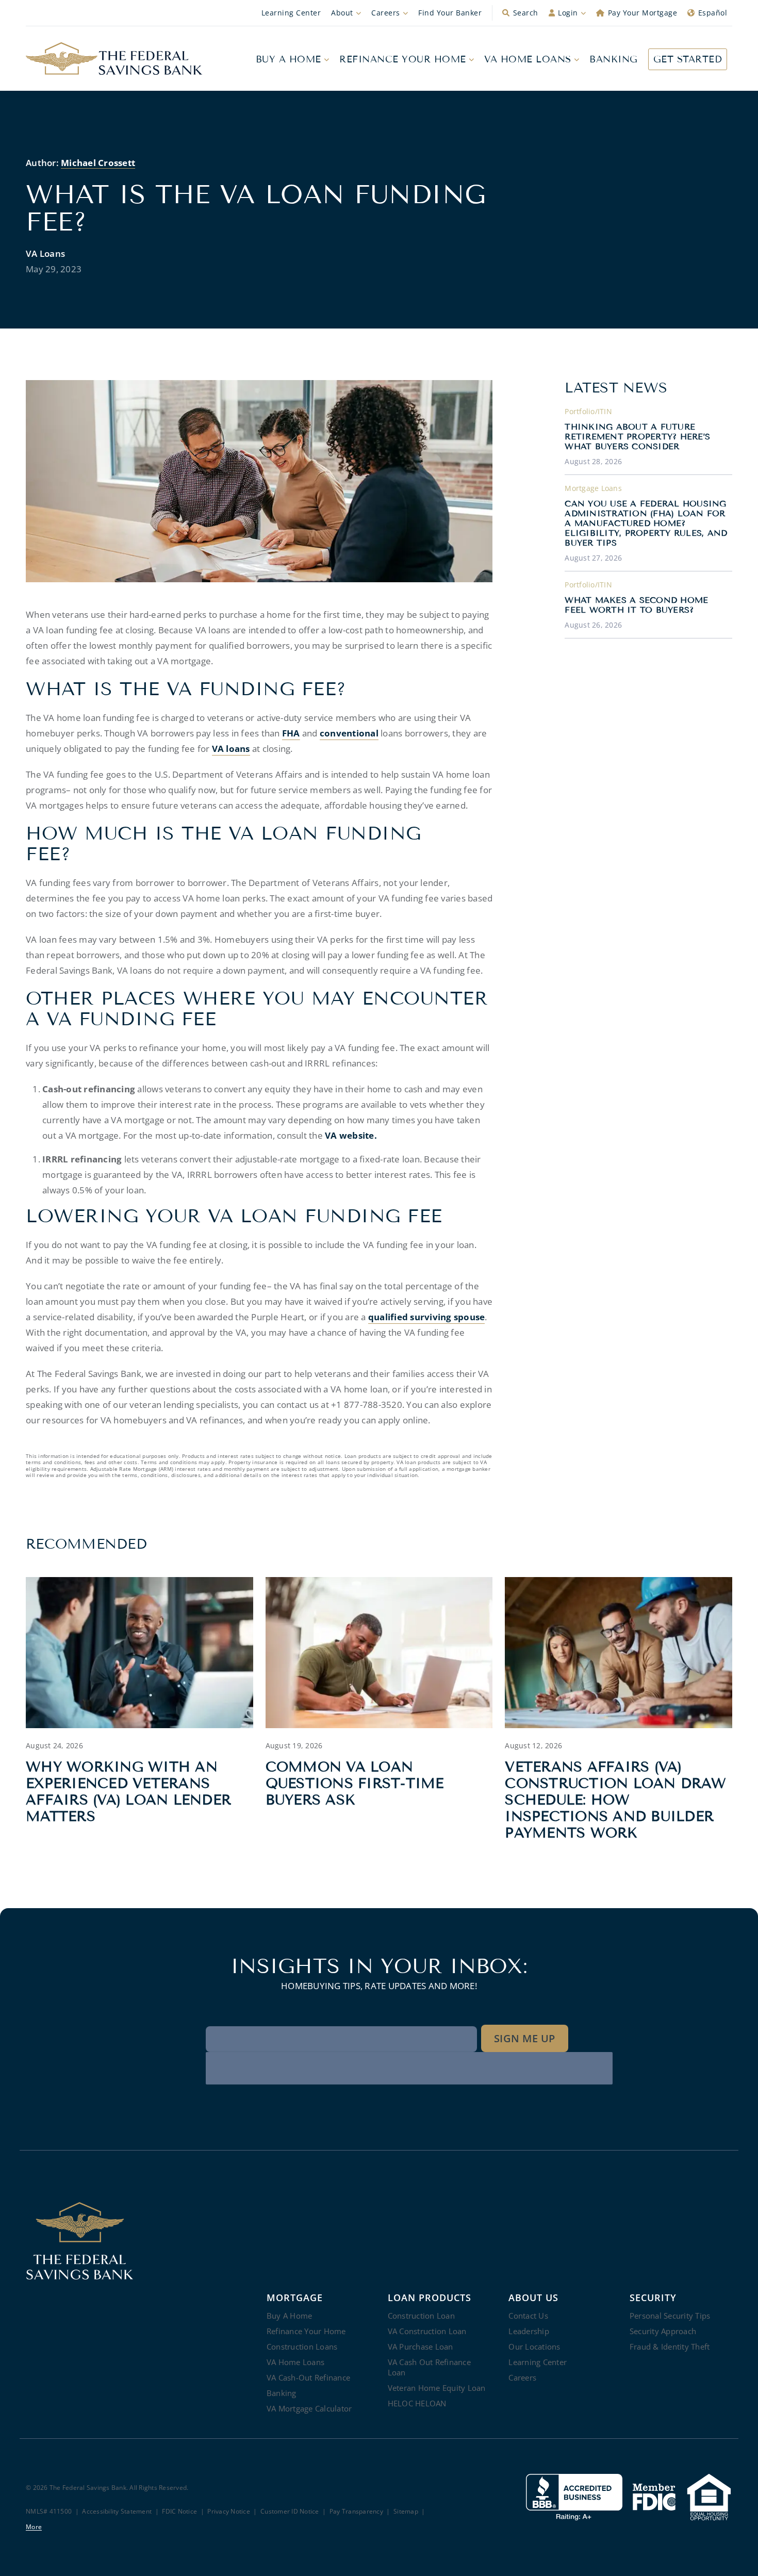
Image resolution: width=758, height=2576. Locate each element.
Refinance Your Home (403, 59)
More (34, 2527)
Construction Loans (302, 2347)
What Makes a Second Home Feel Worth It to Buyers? (636, 605)
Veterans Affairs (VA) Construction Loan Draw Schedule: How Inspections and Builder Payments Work (615, 1800)
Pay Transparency (356, 2512)
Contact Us (528, 2316)
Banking (614, 59)
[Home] (114, 59)
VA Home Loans (528, 59)
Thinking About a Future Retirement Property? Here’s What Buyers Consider (637, 437)
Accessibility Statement (117, 2512)
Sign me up (525, 2038)
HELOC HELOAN (417, 2403)
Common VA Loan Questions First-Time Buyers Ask (355, 1783)
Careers (386, 13)
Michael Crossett (98, 163)
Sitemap (406, 2512)
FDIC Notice (179, 2512)
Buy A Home (289, 59)
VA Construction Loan (427, 2331)
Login (568, 13)
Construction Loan (421, 2316)
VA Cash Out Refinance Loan (429, 2367)
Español (713, 13)
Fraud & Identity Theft (670, 2347)
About (342, 13)
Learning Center (291, 13)
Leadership (529, 2331)
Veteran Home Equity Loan (437, 2388)
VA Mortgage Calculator (309, 2408)
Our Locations (534, 2347)
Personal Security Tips (670, 2316)
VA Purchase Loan (421, 2347)
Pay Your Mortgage (643, 13)
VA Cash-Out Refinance (308, 2377)
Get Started (688, 59)
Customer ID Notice (290, 2512)
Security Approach (663, 2331)
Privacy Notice (229, 2512)
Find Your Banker (450, 13)
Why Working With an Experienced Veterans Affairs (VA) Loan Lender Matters (128, 1792)
